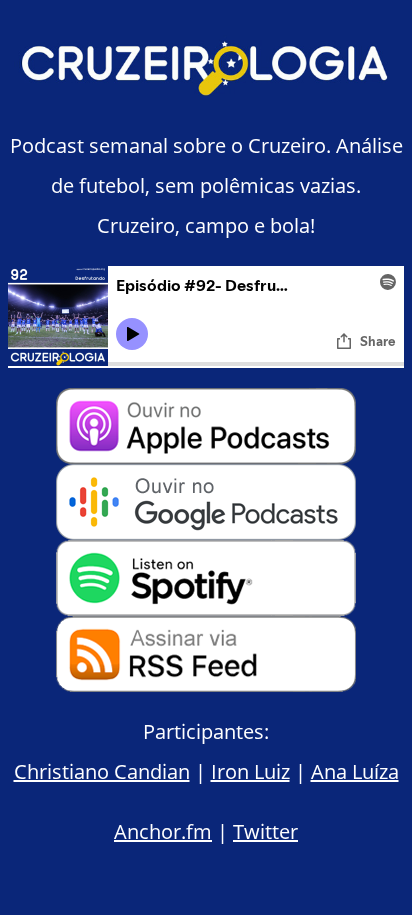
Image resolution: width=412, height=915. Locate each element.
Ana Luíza (355, 771)
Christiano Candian (102, 771)
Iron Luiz (250, 771)
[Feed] (206, 684)
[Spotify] (206, 608)
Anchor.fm (163, 831)
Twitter (265, 831)
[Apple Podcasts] (206, 456)
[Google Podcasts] (206, 532)
